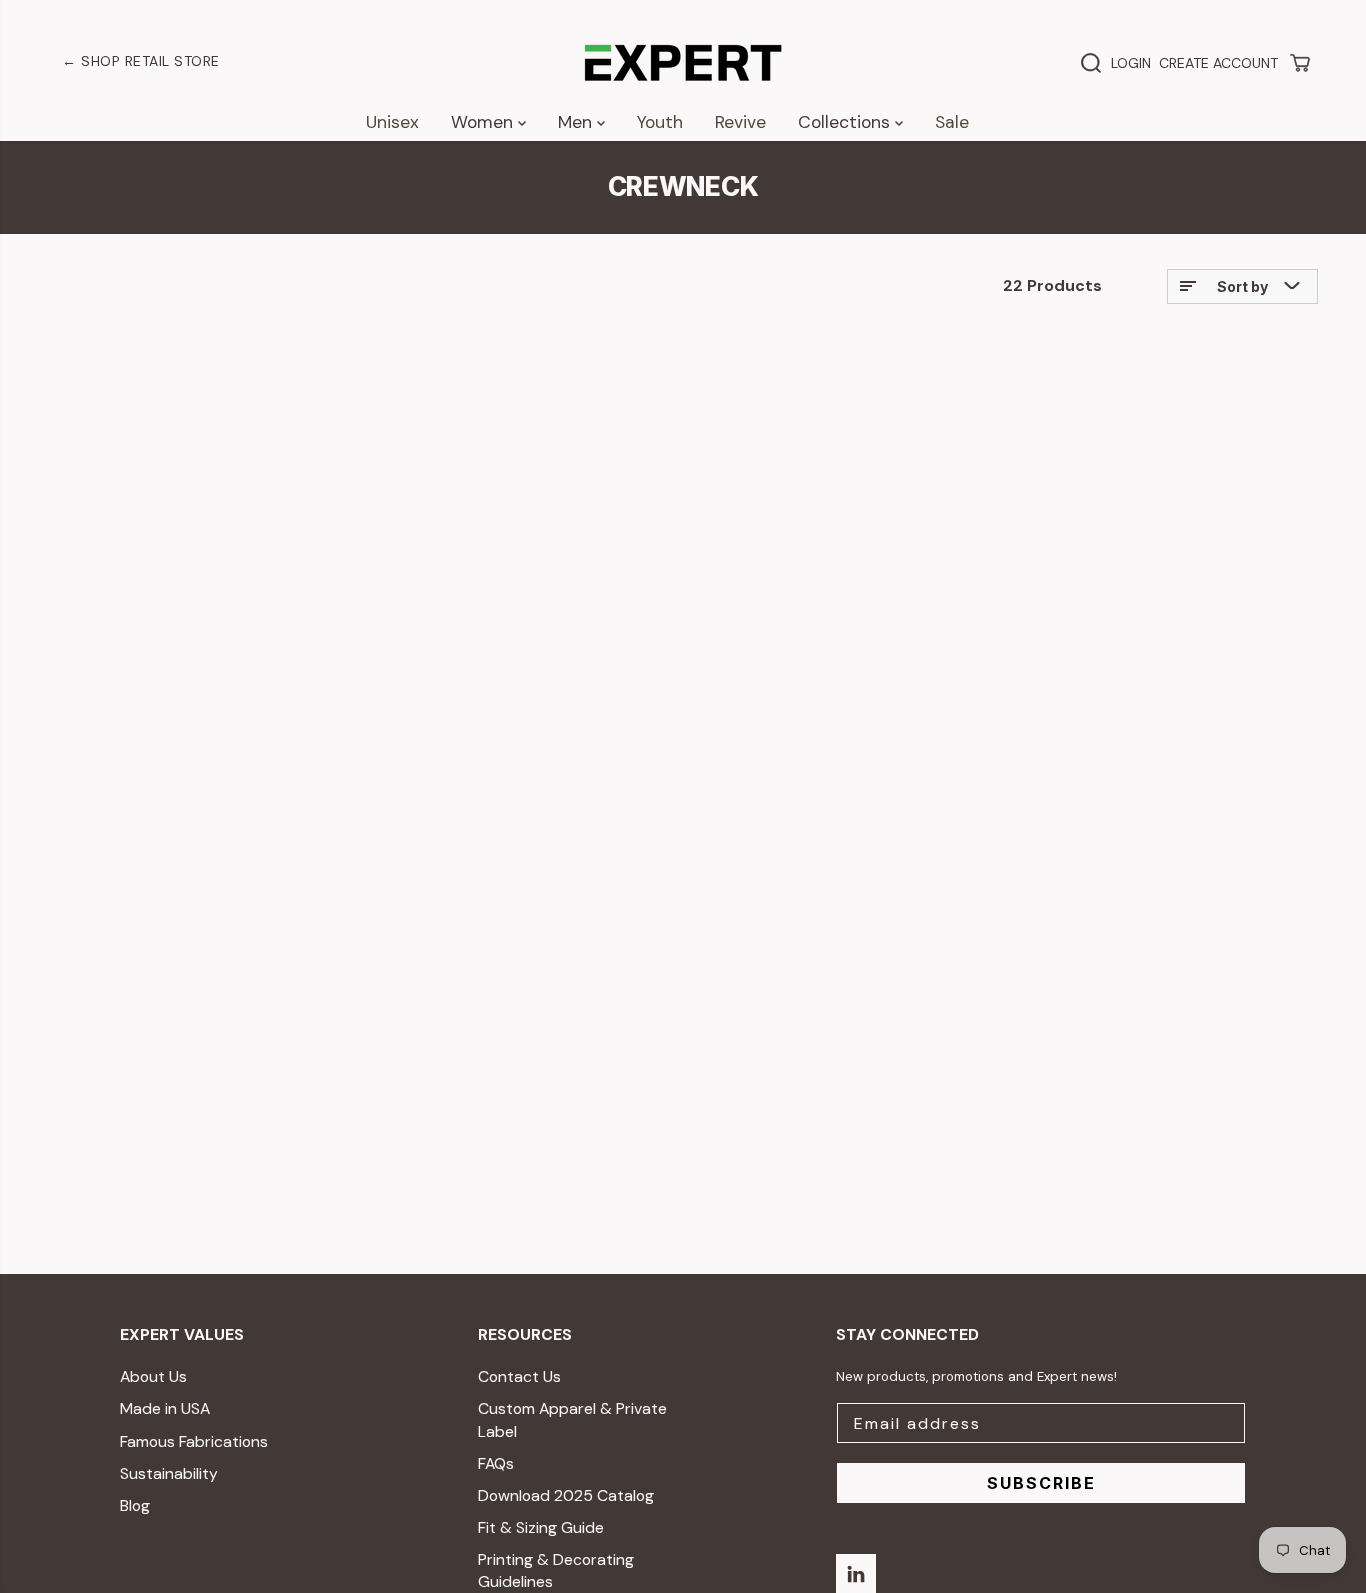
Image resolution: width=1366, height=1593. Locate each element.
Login (1131, 63)
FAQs (496, 1463)
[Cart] (1300, 63)
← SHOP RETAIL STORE (141, 61)
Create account (1218, 63)
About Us (153, 1376)
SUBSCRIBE (1041, 1483)
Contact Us (519, 1376)
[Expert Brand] (683, 63)
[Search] (1091, 63)
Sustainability (169, 1473)
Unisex (392, 122)
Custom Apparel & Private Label (572, 1419)
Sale (952, 122)
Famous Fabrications (194, 1441)
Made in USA (165, 1408)
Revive (740, 122)
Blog (135, 1505)
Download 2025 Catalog (566, 1495)
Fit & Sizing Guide (541, 1527)
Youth (660, 122)
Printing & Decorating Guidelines (556, 1570)
